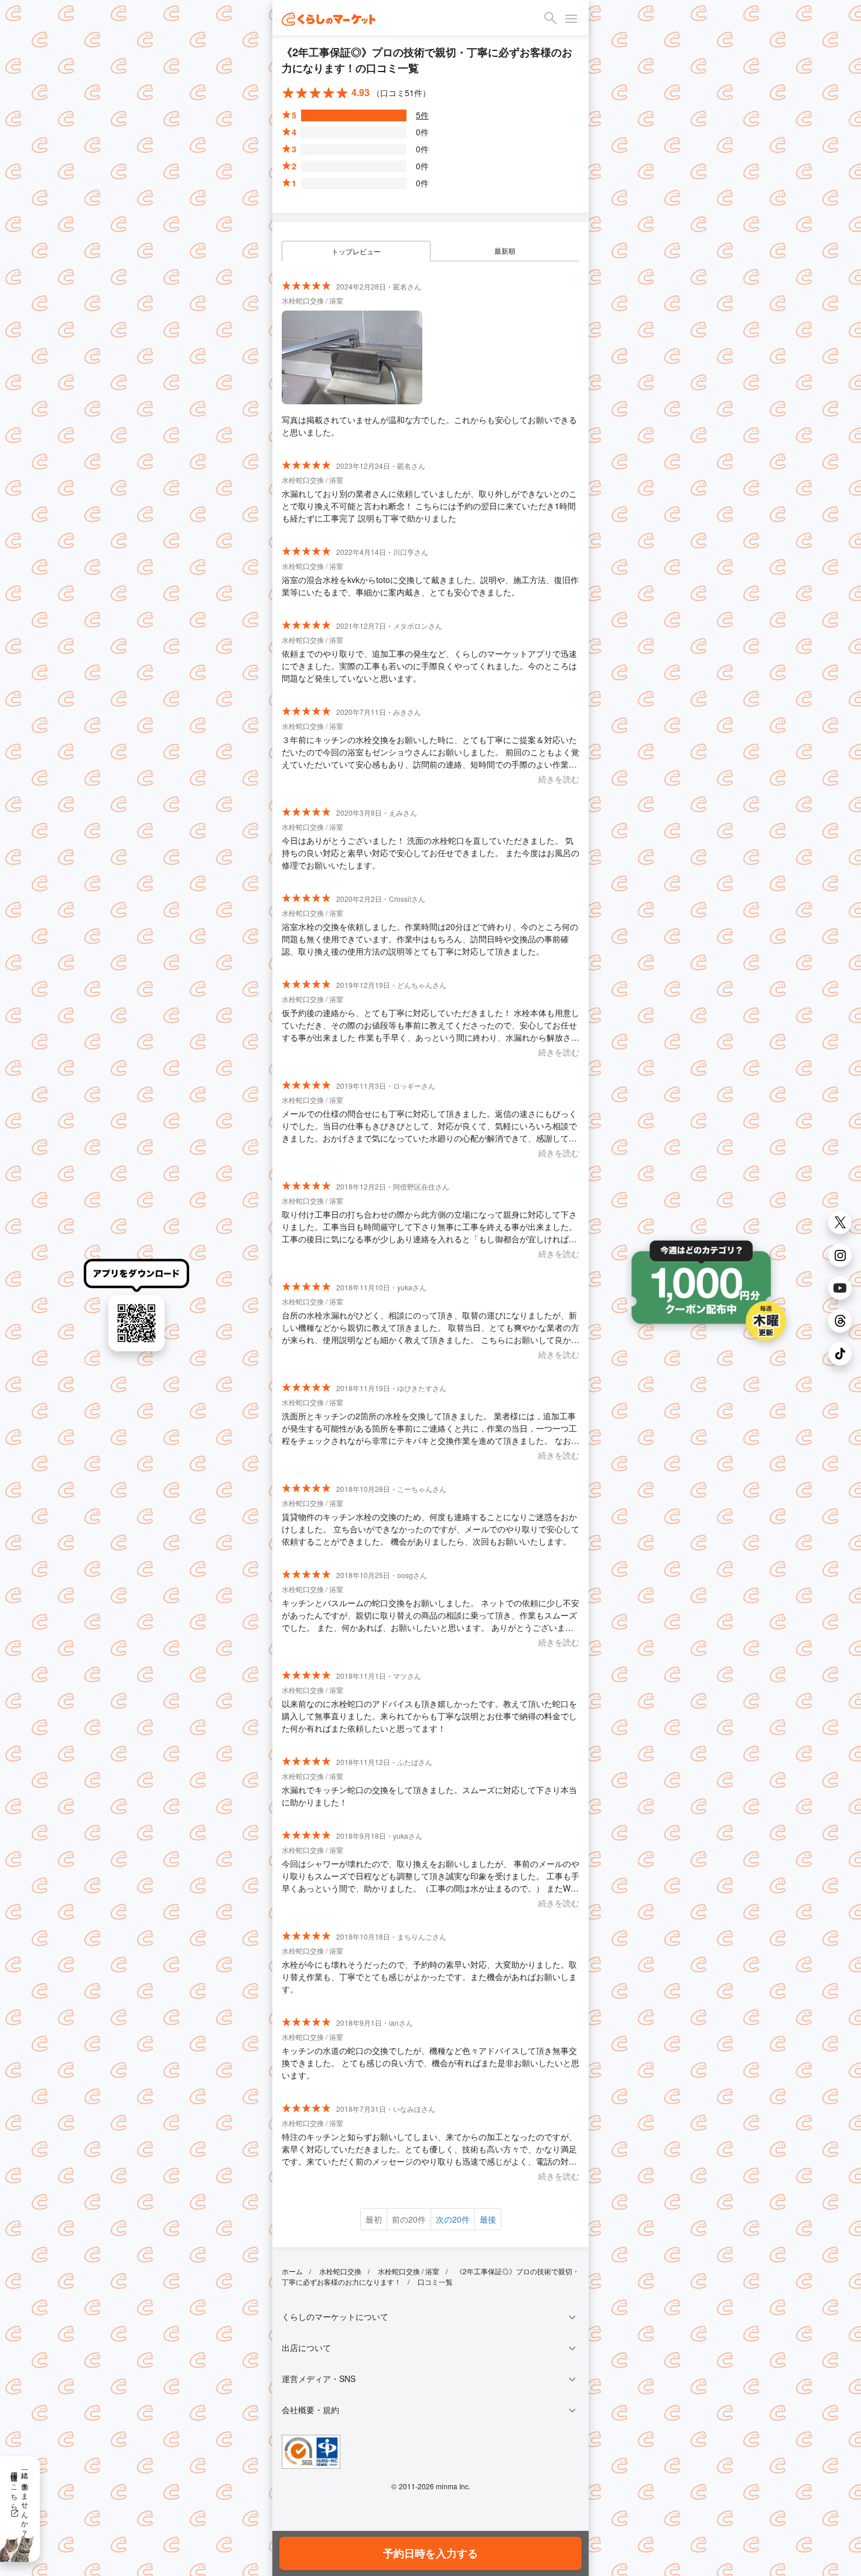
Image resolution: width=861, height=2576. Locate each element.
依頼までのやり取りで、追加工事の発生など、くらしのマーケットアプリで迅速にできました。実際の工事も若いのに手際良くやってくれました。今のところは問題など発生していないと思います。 (429, 666)
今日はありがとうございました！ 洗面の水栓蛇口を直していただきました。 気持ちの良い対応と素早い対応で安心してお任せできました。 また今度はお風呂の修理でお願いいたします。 (430, 853)
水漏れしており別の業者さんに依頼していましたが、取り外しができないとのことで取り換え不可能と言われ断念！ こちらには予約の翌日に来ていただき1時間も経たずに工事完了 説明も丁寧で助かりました (429, 506)
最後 (488, 2219)
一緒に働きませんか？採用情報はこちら (20, 2500)
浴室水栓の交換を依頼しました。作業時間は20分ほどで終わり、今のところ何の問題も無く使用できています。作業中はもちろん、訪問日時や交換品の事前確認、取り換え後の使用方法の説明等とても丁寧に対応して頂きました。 (430, 939)
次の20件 (453, 2219)
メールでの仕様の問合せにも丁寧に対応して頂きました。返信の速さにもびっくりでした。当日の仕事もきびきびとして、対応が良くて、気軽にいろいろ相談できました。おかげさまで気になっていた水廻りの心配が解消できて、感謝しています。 (429, 1126)
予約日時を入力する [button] (430, 2553)
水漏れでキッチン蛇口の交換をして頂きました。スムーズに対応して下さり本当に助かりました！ (429, 1796)
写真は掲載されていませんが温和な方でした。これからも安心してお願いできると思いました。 (429, 426)
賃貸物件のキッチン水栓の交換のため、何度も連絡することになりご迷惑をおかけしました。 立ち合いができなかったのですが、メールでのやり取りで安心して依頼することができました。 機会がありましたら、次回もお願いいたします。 (430, 1529)
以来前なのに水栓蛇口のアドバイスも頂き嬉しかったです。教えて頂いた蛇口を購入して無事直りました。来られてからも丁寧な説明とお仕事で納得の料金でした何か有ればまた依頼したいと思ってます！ (429, 1716)
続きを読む (559, 779)
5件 (422, 115)
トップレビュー (356, 251)
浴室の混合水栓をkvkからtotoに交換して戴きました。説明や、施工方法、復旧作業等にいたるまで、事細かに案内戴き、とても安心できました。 (430, 586)
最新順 (505, 251)
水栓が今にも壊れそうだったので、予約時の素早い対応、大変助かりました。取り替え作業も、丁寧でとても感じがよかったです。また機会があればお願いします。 (429, 1977)
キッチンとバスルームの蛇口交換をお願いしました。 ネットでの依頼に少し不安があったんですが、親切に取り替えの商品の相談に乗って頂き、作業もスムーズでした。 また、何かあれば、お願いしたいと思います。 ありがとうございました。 (430, 1615)
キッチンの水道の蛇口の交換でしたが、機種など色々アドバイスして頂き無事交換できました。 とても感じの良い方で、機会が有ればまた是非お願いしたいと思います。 (430, 2063)
